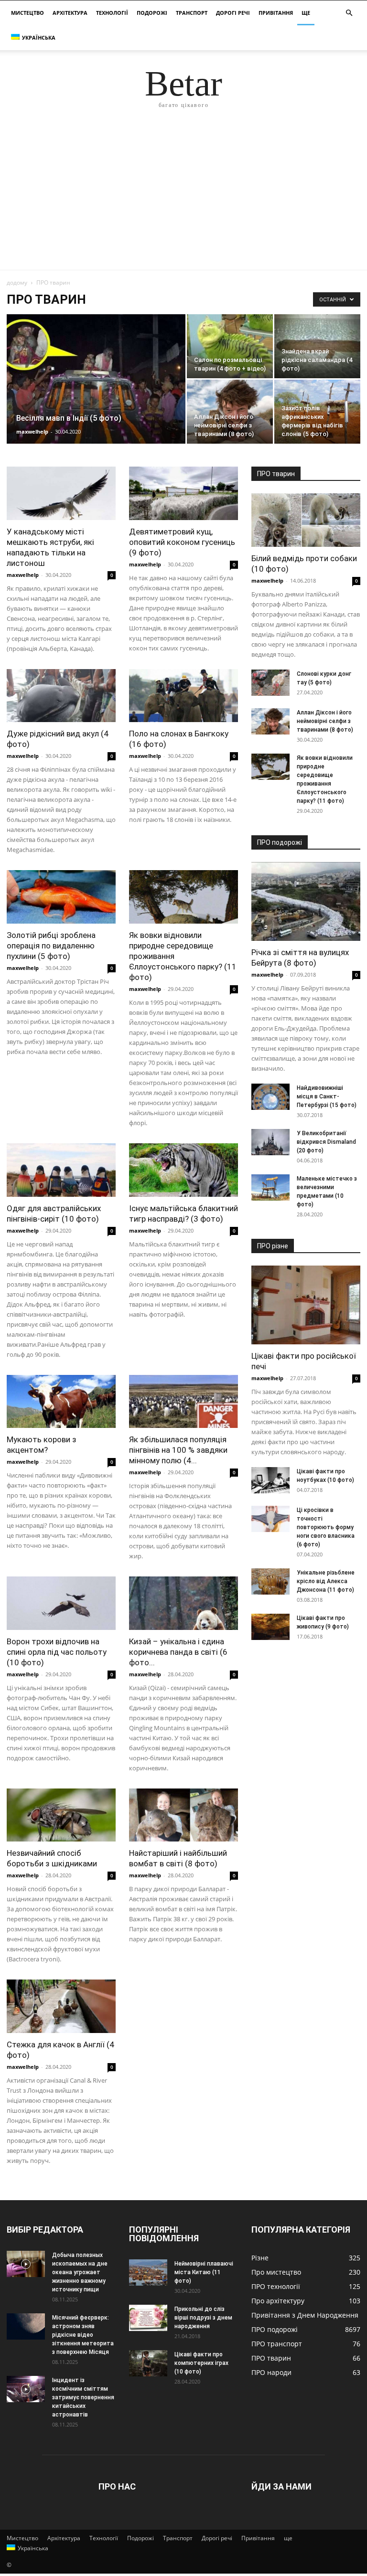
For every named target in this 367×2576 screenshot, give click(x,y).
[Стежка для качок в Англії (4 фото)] (61, 2006)
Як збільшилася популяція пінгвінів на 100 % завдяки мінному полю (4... (178, 1450)
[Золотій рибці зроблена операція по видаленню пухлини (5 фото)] (61, 897)
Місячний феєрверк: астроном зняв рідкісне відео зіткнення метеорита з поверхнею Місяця (83, 2335)
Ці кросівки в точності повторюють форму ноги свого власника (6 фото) (326, 1527)
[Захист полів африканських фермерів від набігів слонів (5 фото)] (317, 412)
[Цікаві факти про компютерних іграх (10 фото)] (148, 2363)
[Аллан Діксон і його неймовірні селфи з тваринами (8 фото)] (230, 412)
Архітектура (70, 13)
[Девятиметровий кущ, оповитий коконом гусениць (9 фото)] (183, 493)
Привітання (276, 13)
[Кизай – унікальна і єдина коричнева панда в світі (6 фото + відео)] (183, 1603)
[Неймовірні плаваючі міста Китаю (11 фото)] (148, 2273)
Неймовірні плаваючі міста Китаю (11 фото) (204, 2272)
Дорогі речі (233, 13)
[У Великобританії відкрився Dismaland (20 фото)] (270, 1142)
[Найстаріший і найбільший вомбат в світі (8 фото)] (183, 1815)
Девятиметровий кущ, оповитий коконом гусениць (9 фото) (182, 542)
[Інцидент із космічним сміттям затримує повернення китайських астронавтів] (26, 2389)
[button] (349, 13)
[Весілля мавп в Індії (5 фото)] (96, 387)
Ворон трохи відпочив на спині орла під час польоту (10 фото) (57, 1652)
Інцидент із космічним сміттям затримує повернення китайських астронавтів (83, 2397)
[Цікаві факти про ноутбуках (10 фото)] (270, 1480)
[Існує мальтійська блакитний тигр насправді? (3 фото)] (183, 1170)
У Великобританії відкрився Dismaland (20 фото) (326, 1142)
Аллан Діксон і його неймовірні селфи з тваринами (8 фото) (325, 721)
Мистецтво (27, 13)
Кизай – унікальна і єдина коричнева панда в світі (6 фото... (178, 1652)
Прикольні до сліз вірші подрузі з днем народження (203, 2318)
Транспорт (192, 13)
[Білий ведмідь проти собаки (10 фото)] (306, 520)
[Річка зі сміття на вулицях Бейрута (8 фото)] (306, 901)
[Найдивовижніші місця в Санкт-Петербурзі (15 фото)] (270, 1097)
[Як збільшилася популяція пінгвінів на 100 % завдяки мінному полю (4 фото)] (183, 1402)
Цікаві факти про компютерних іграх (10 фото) (201, 2363)
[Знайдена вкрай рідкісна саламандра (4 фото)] (317, 346)
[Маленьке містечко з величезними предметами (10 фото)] (270, 1187)
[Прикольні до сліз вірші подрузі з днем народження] (148, 2318)
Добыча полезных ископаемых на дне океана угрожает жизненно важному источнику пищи (80, 2272)
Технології (112, 13)
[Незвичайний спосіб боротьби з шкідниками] (61, 1815)
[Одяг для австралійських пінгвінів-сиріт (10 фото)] (61, 1170)
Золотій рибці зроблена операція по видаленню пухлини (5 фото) (51, 946)
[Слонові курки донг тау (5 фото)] (270, 683)
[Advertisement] (183, 198)
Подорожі (152, 13)
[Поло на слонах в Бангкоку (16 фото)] (183, 696)
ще (306, 13)
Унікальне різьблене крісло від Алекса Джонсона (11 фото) (326, 1581)
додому (17, 282)
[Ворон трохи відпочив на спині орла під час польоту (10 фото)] (61, 1603)
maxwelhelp (32, 431)
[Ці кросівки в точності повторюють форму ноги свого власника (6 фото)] (270, 1519)
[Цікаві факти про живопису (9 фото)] (270, 1627)
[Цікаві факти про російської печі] (306, 1305)
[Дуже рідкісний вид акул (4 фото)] (61, 696)
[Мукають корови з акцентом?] (61, 1402)
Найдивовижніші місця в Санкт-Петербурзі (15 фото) (327, 1096)
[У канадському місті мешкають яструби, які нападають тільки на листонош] (61, 493)
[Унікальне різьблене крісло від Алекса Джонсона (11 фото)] (270, 1581)
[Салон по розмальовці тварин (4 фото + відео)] (230, 346)
